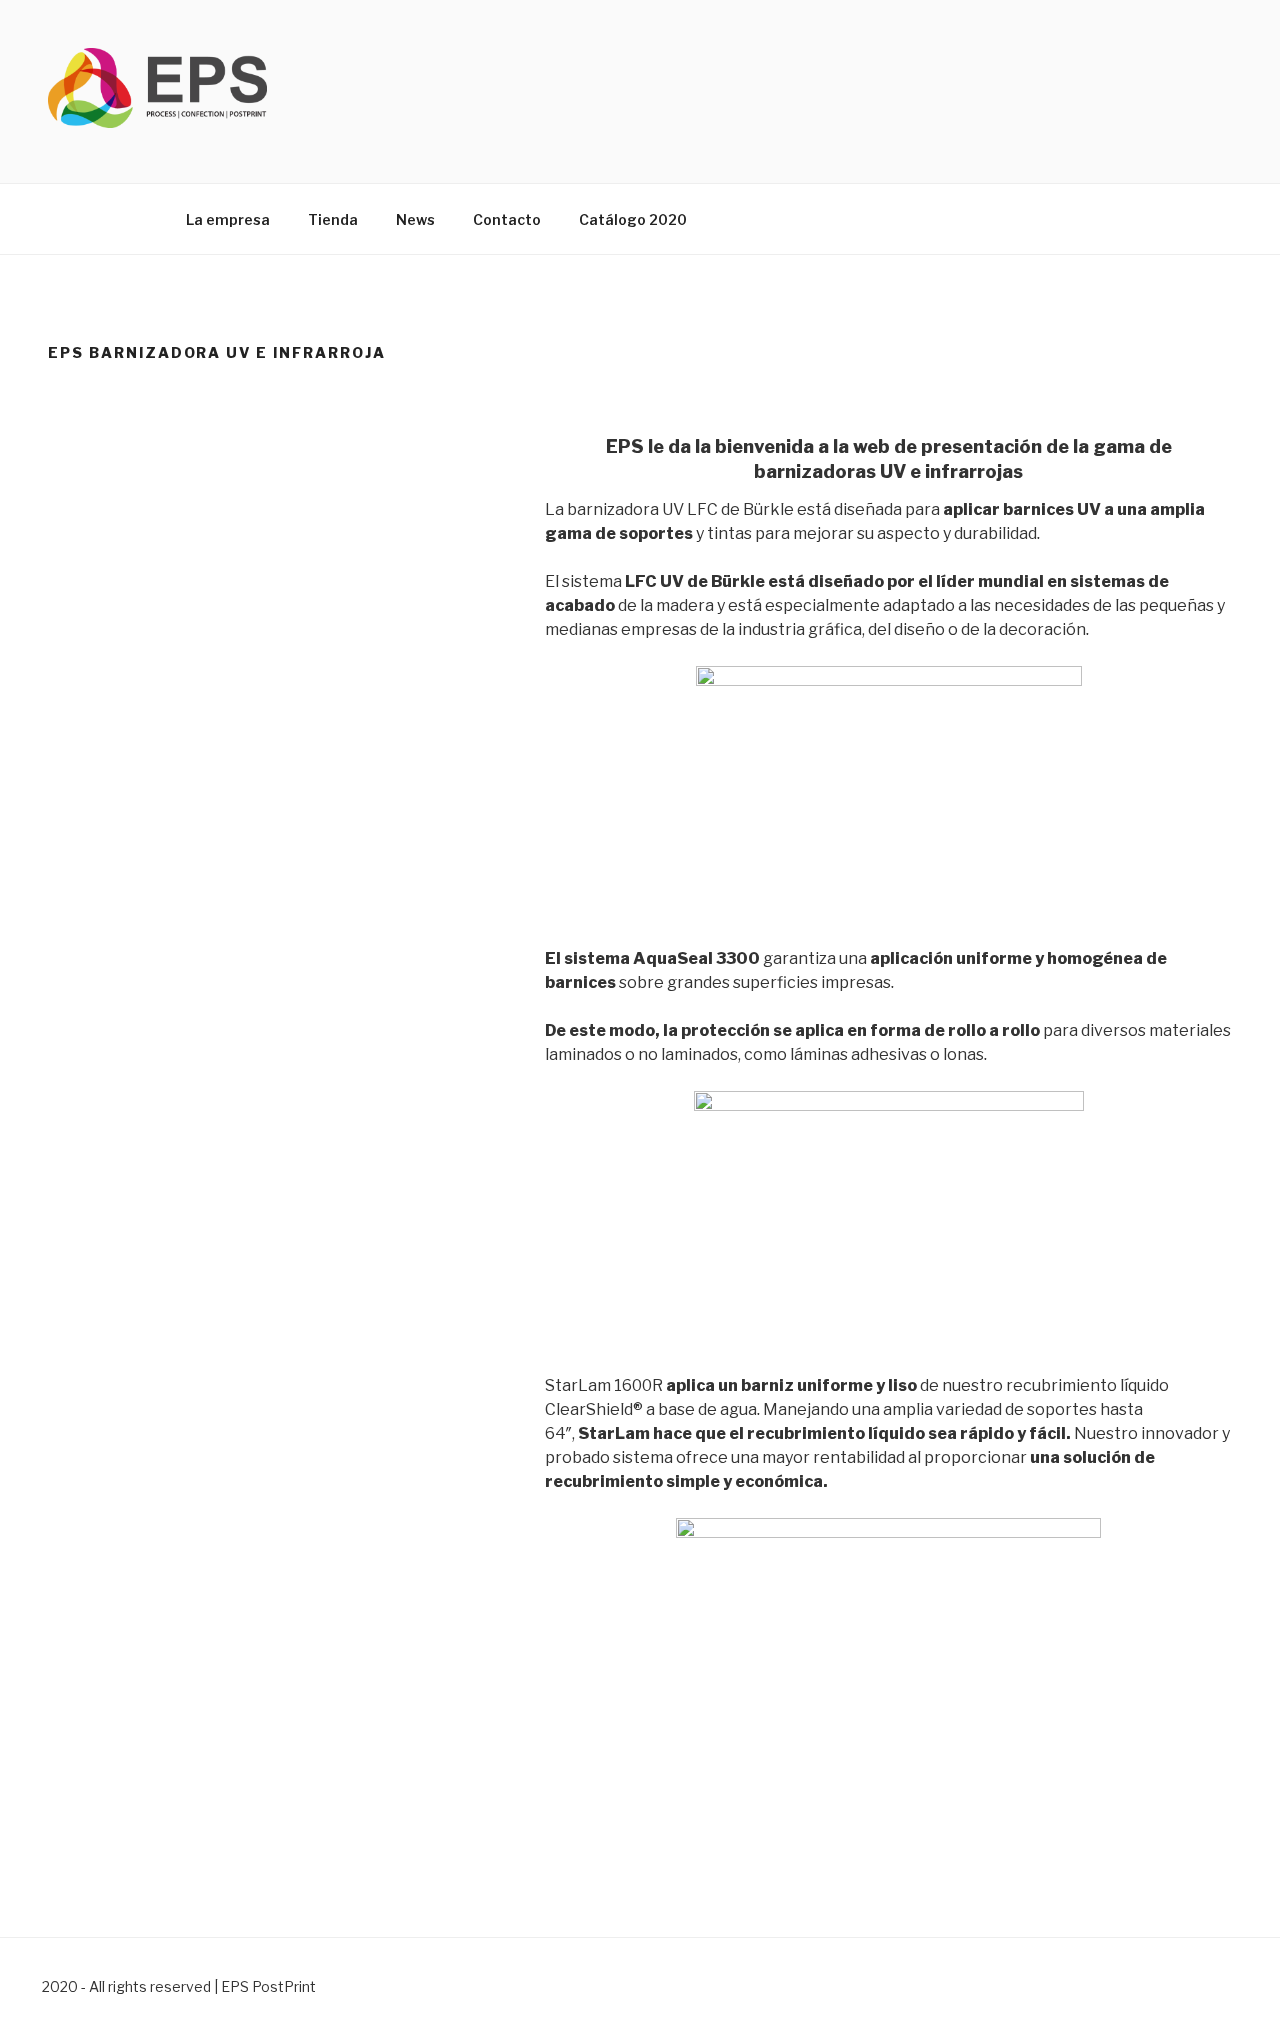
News (415, 219)
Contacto (507, 219)
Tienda (333, 219)
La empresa (228, 219)
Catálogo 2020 (633, 219)
